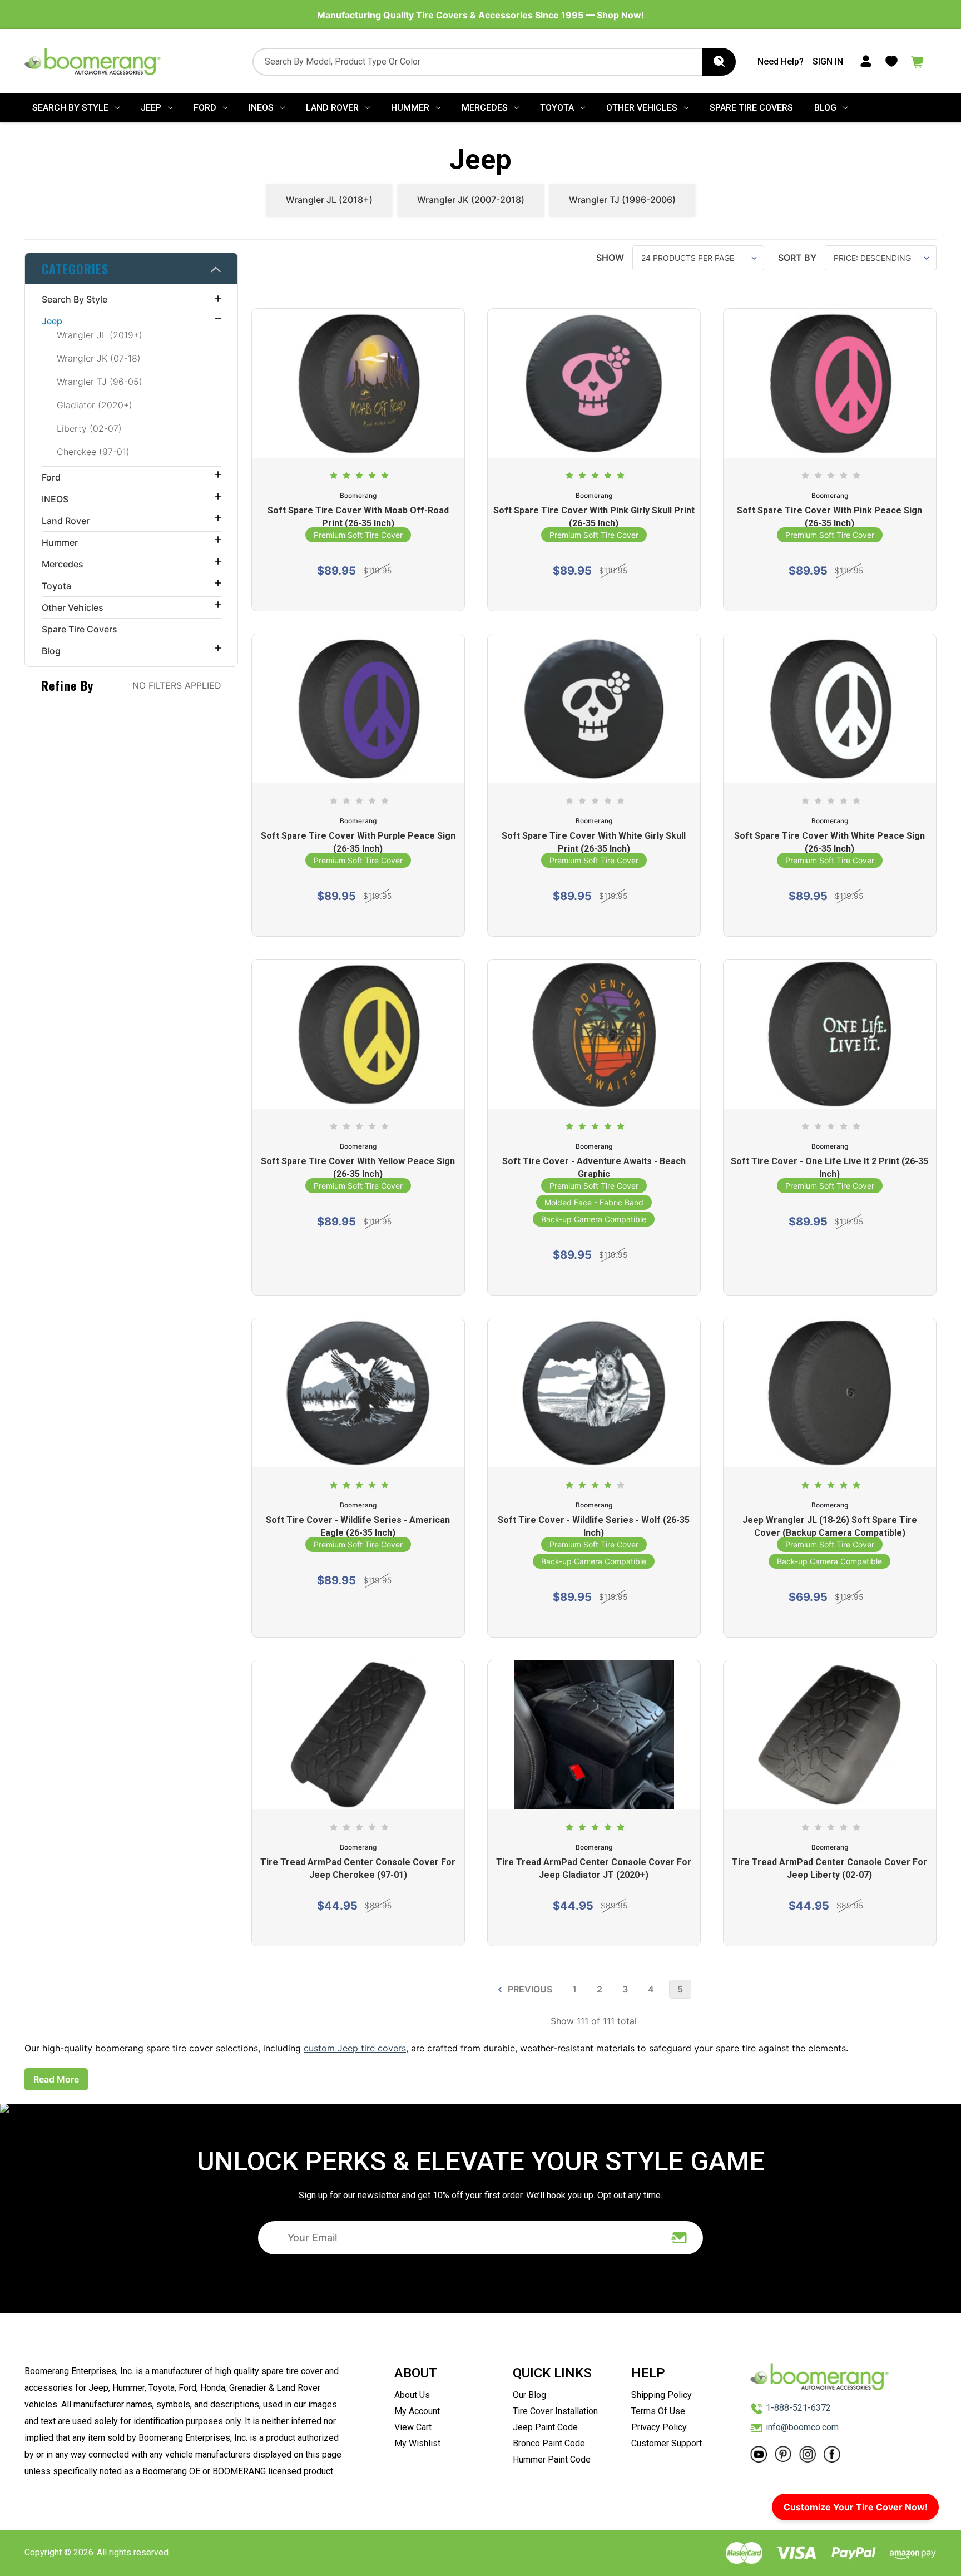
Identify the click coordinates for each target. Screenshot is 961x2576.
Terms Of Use (658, 2411)
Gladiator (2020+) (95, 405)
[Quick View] (358, 418)
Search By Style (70, 108)
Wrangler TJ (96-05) (100, 382)
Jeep (151, 108)
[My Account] (866, 61)
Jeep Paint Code (545, 2427)
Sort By (797, 258)
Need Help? (781, 61)
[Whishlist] (891, 61)
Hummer (410, 108)
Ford (205, 108)
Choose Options (358, 588)
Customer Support (667, 2443)
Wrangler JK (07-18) (99, 358)
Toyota (557, 108)
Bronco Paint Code (549, 2443)
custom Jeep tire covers (355, 2048)
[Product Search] (719, 62)
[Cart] (918, 61)
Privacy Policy (659, 2427)
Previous (529, 1989)
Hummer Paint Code (552, 2459)
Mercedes (485, 108)
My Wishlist (417, 2443)
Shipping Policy (662, 2395)
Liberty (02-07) (89, 428)
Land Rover (332, 108)
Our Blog (529, 2395)
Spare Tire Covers (751, 108)
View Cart (413, 2427)
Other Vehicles (642, 108)
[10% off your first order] (680, 2238)
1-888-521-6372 (798, 2408)
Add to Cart (588, 1923)
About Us (412, 2395)
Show (610, 258)
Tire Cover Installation (555, 2411)
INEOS (261, 108)
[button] (131, 269)
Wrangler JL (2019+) (100, 335)
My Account (417, 2411)
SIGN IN (828, 61)
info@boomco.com (802, 2427)
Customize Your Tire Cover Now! (856, 2507)
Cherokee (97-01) (93, 452)
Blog (825, 108)
